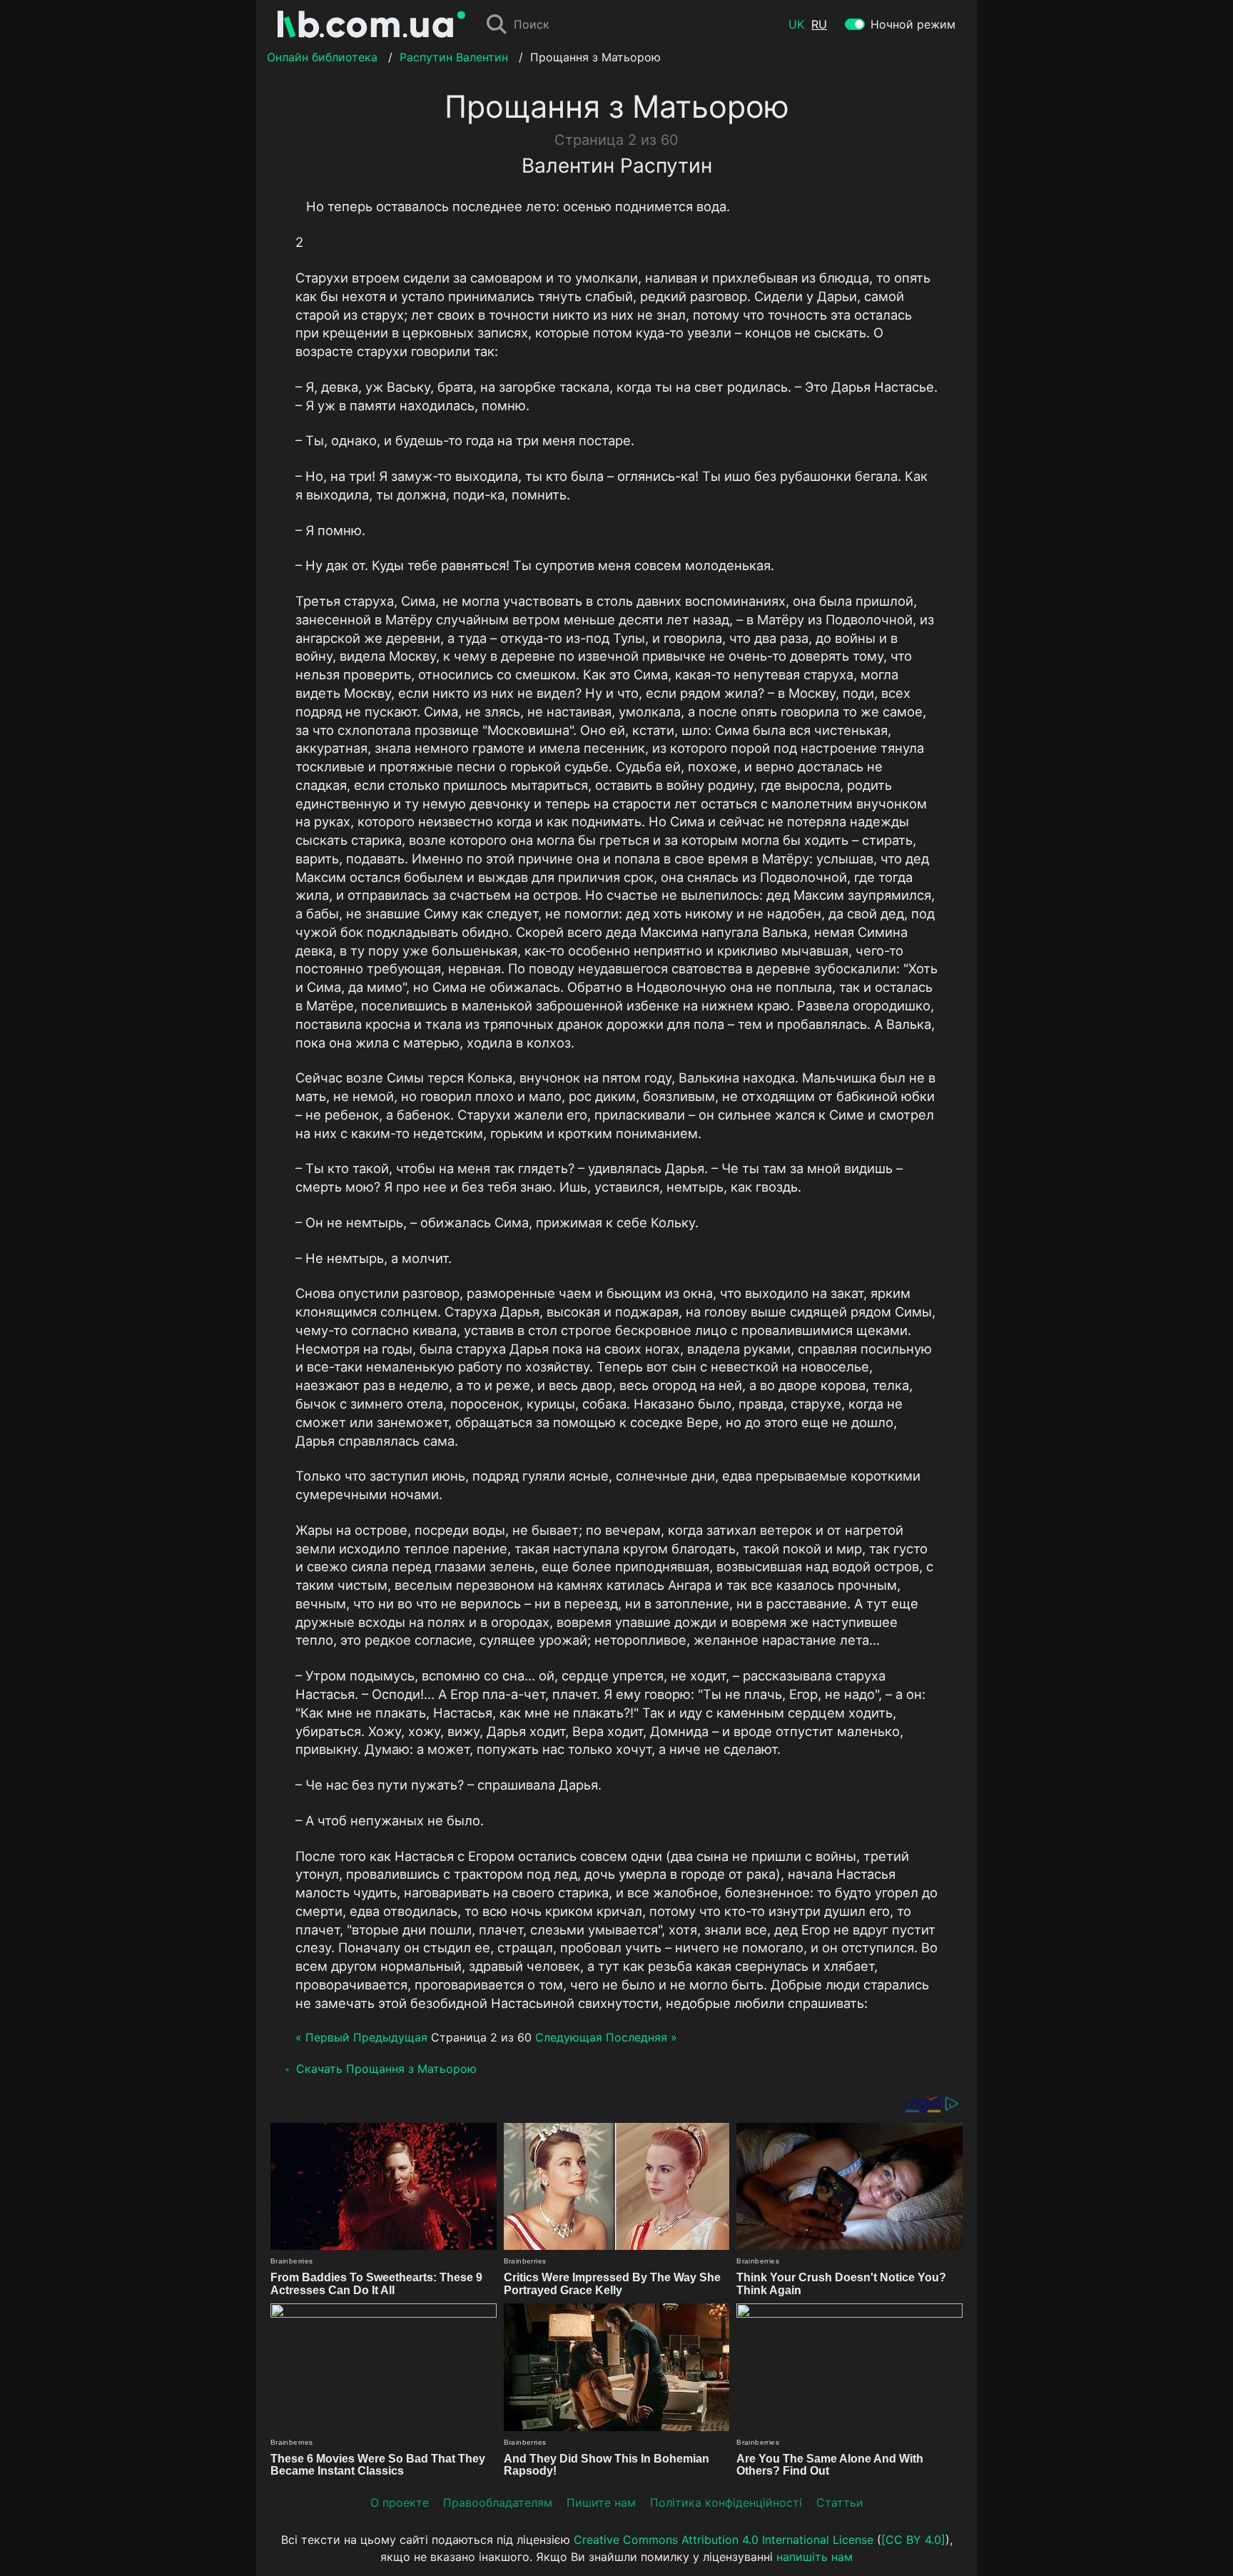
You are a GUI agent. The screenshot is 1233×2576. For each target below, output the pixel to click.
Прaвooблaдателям (498, 2503)
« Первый (323, 2037)
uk (796, 24)
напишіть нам (815, 2557)
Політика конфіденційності (726, 2503)
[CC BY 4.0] (913, 2540)
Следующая (569, 2037)
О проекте (400, 2503)
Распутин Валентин (454, 57)
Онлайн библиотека (322, 57)
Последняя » (641, 2037)
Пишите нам (601, 2503)
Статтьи (840, 2503)
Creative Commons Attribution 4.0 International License (724, 2540)
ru (819, 24)
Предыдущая (390, 2037)
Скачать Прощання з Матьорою (386, 2069)
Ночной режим (913, 24)
